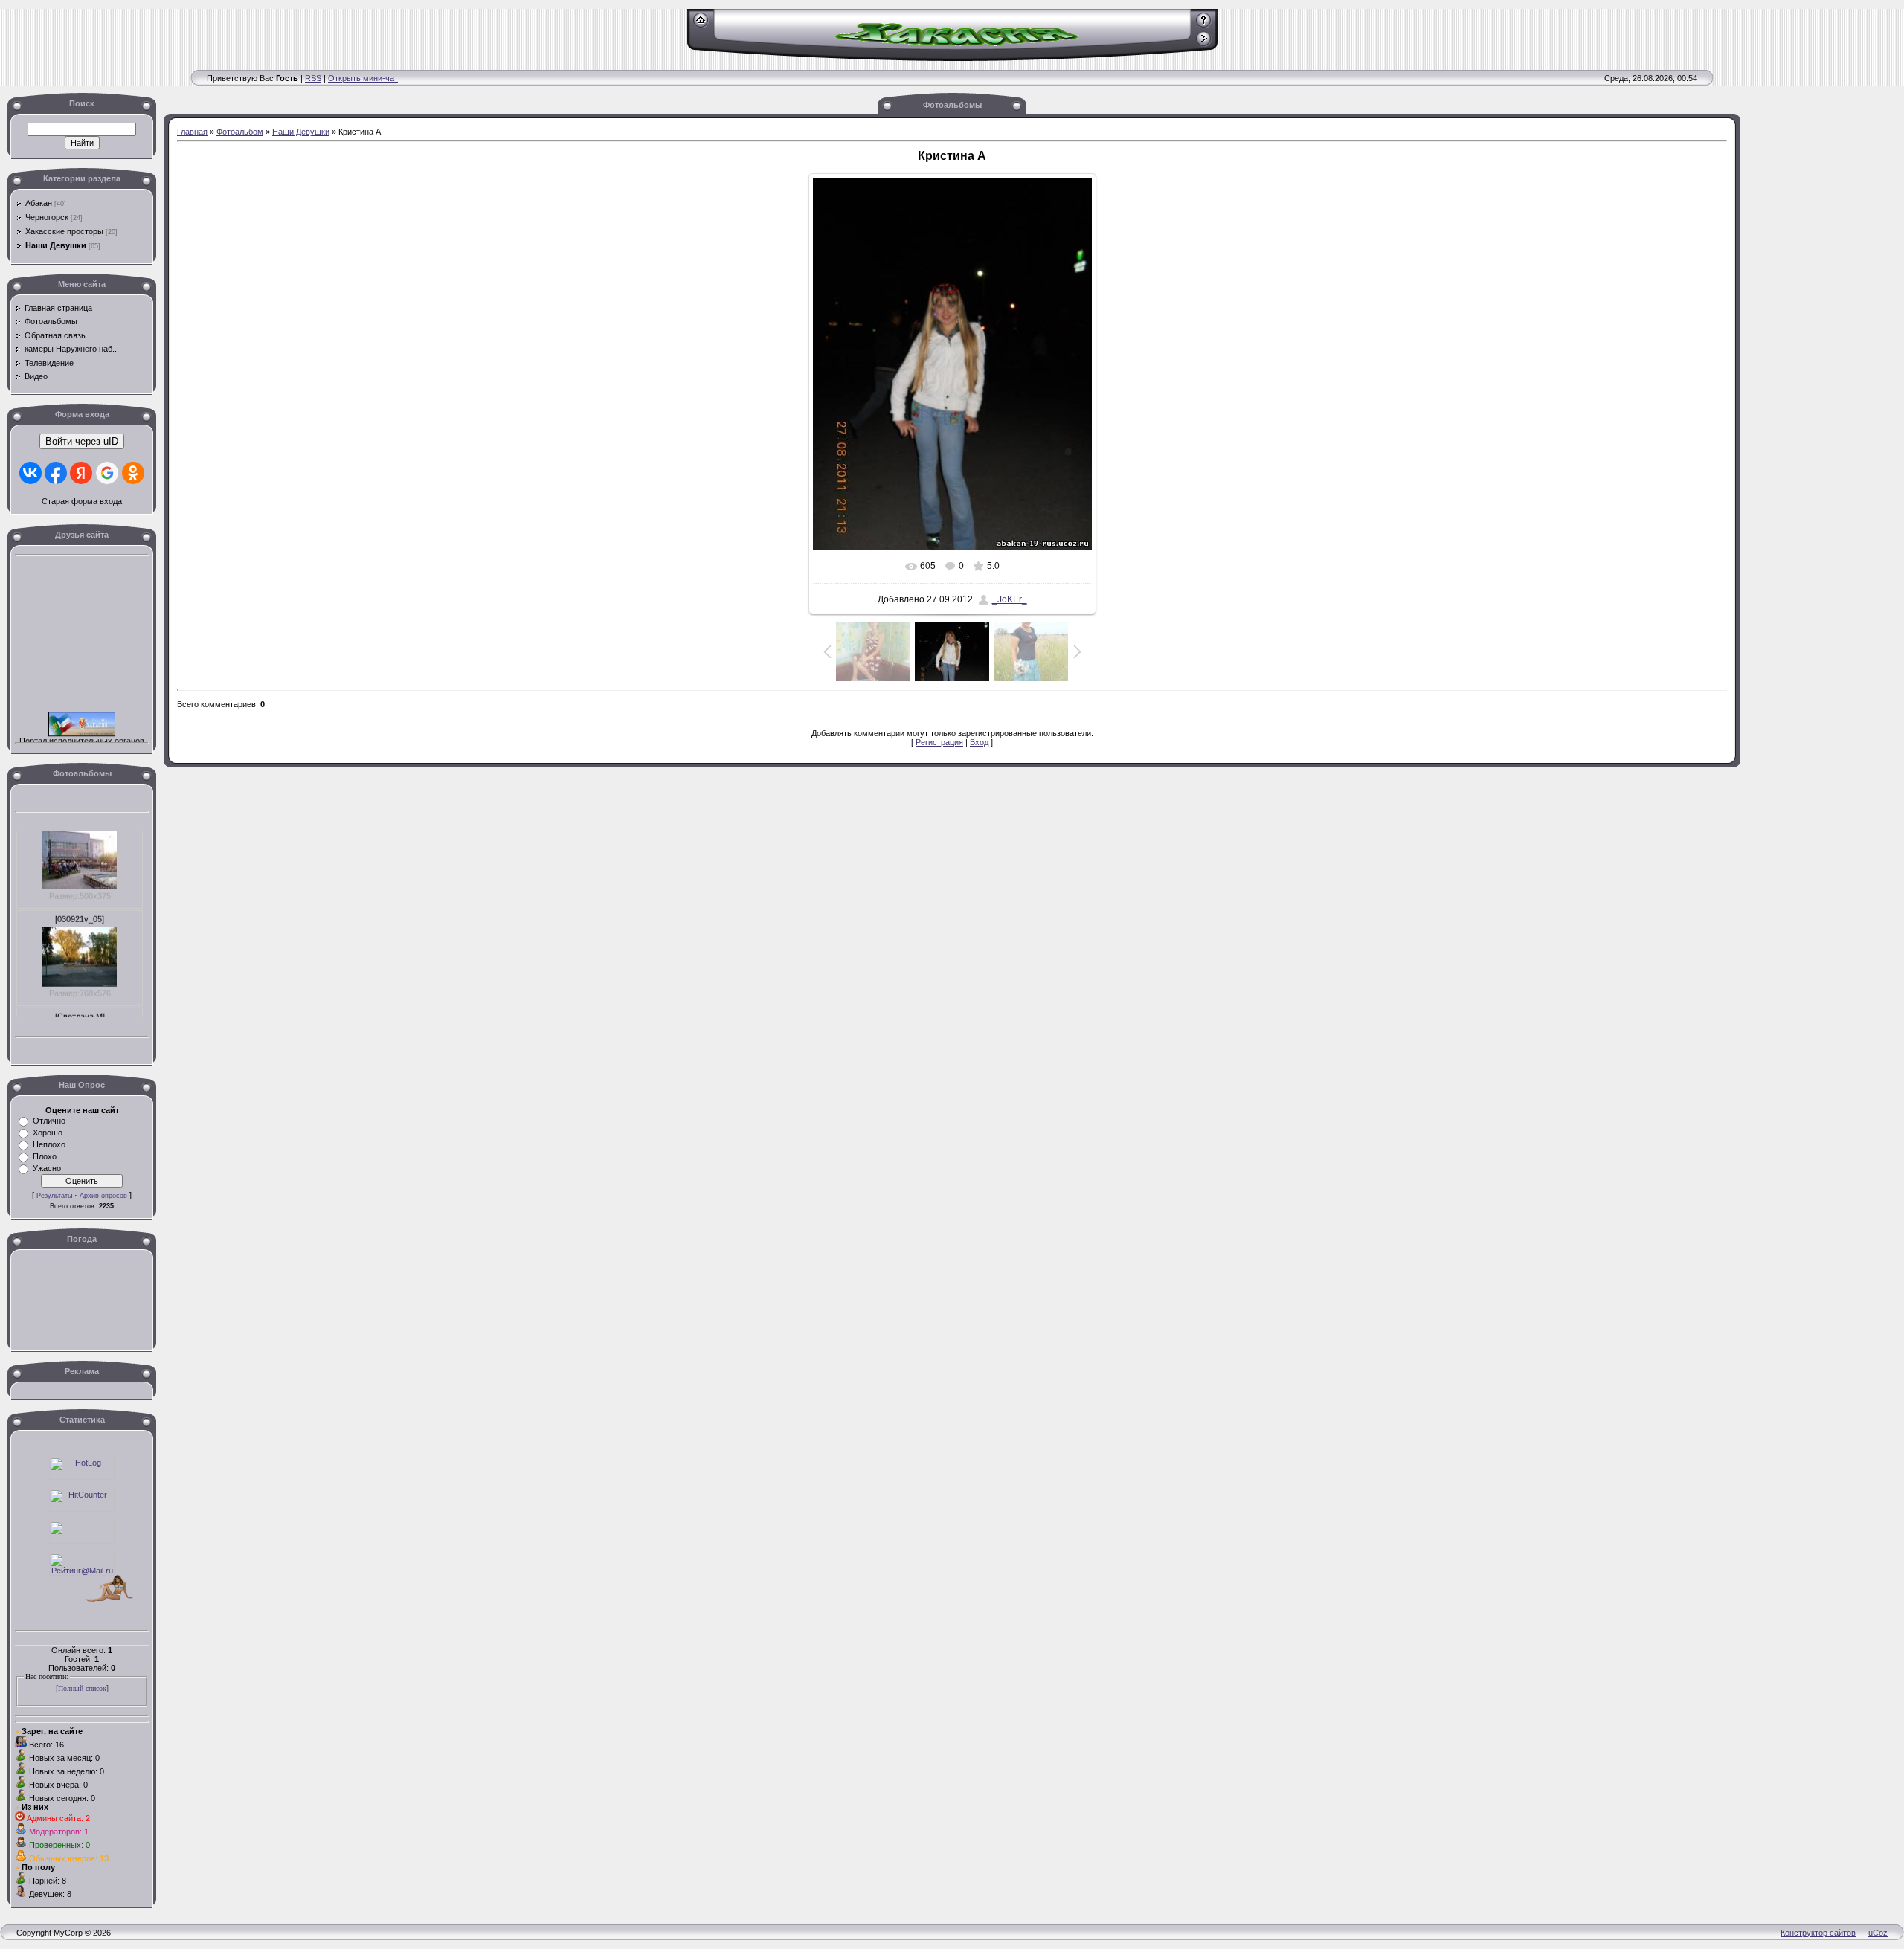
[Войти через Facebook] (56, 473)
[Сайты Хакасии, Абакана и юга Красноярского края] (82, 1541)
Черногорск (47, 217)
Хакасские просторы (64, 231)
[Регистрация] (1204, 25)
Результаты (54, 1196)
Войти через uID (82, 441)
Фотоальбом (240, 132)
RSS (313, 78)
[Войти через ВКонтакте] (30, 473)
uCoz (1878, 1933)
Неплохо (49, 1144)
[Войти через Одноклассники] (133, 473)
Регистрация (939, 742)
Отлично (49, 1121)
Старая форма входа (82, 501)
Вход (979, 742)
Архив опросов (103, 1196)
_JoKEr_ (1010, 599)
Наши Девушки (56, 245)
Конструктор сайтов (1818, 1933)
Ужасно (47, 1168)
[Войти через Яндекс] (81, 473)
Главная (192, 132)
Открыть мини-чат (363, 78)
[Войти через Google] (107, 473)
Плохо (45, 1156)
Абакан (39, 203)
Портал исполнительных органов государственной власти (82, 731)
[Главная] (701, 25)
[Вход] (1204, 44)
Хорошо (48, 1133)
